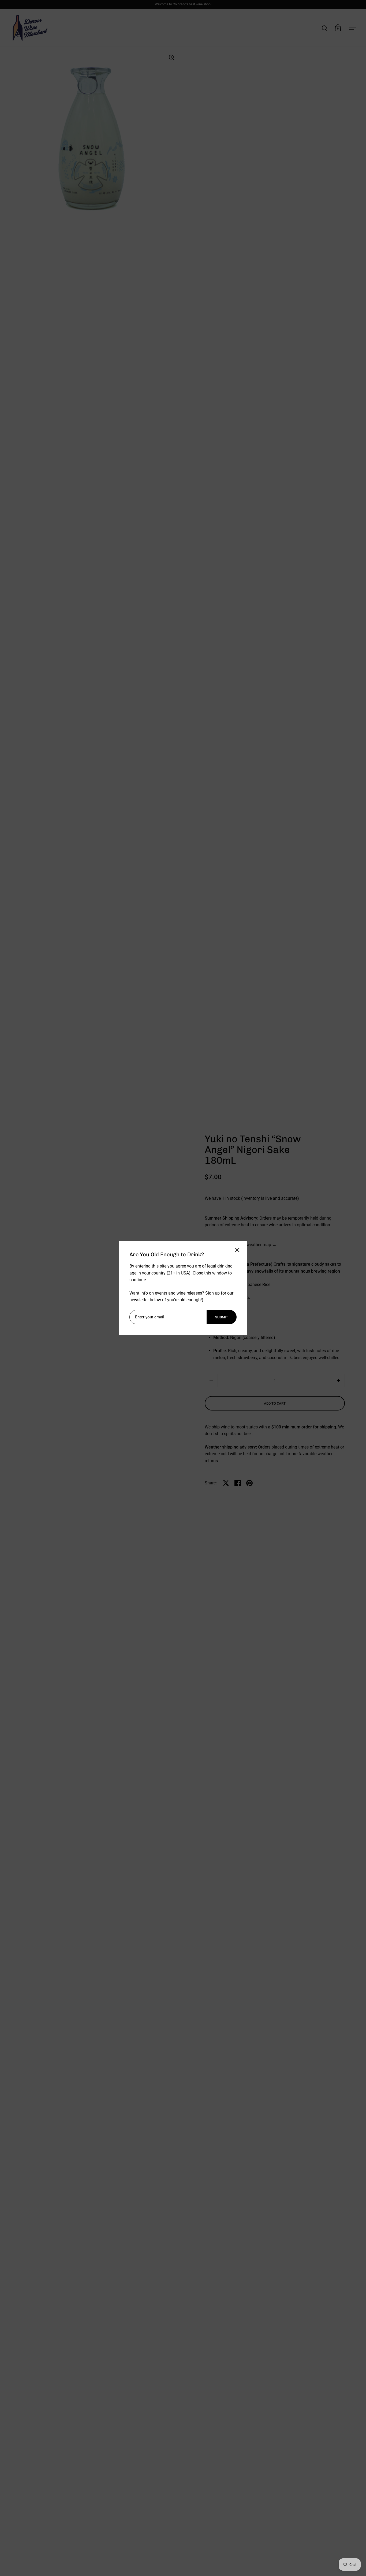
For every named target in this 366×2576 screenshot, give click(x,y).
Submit (222, 1317)
